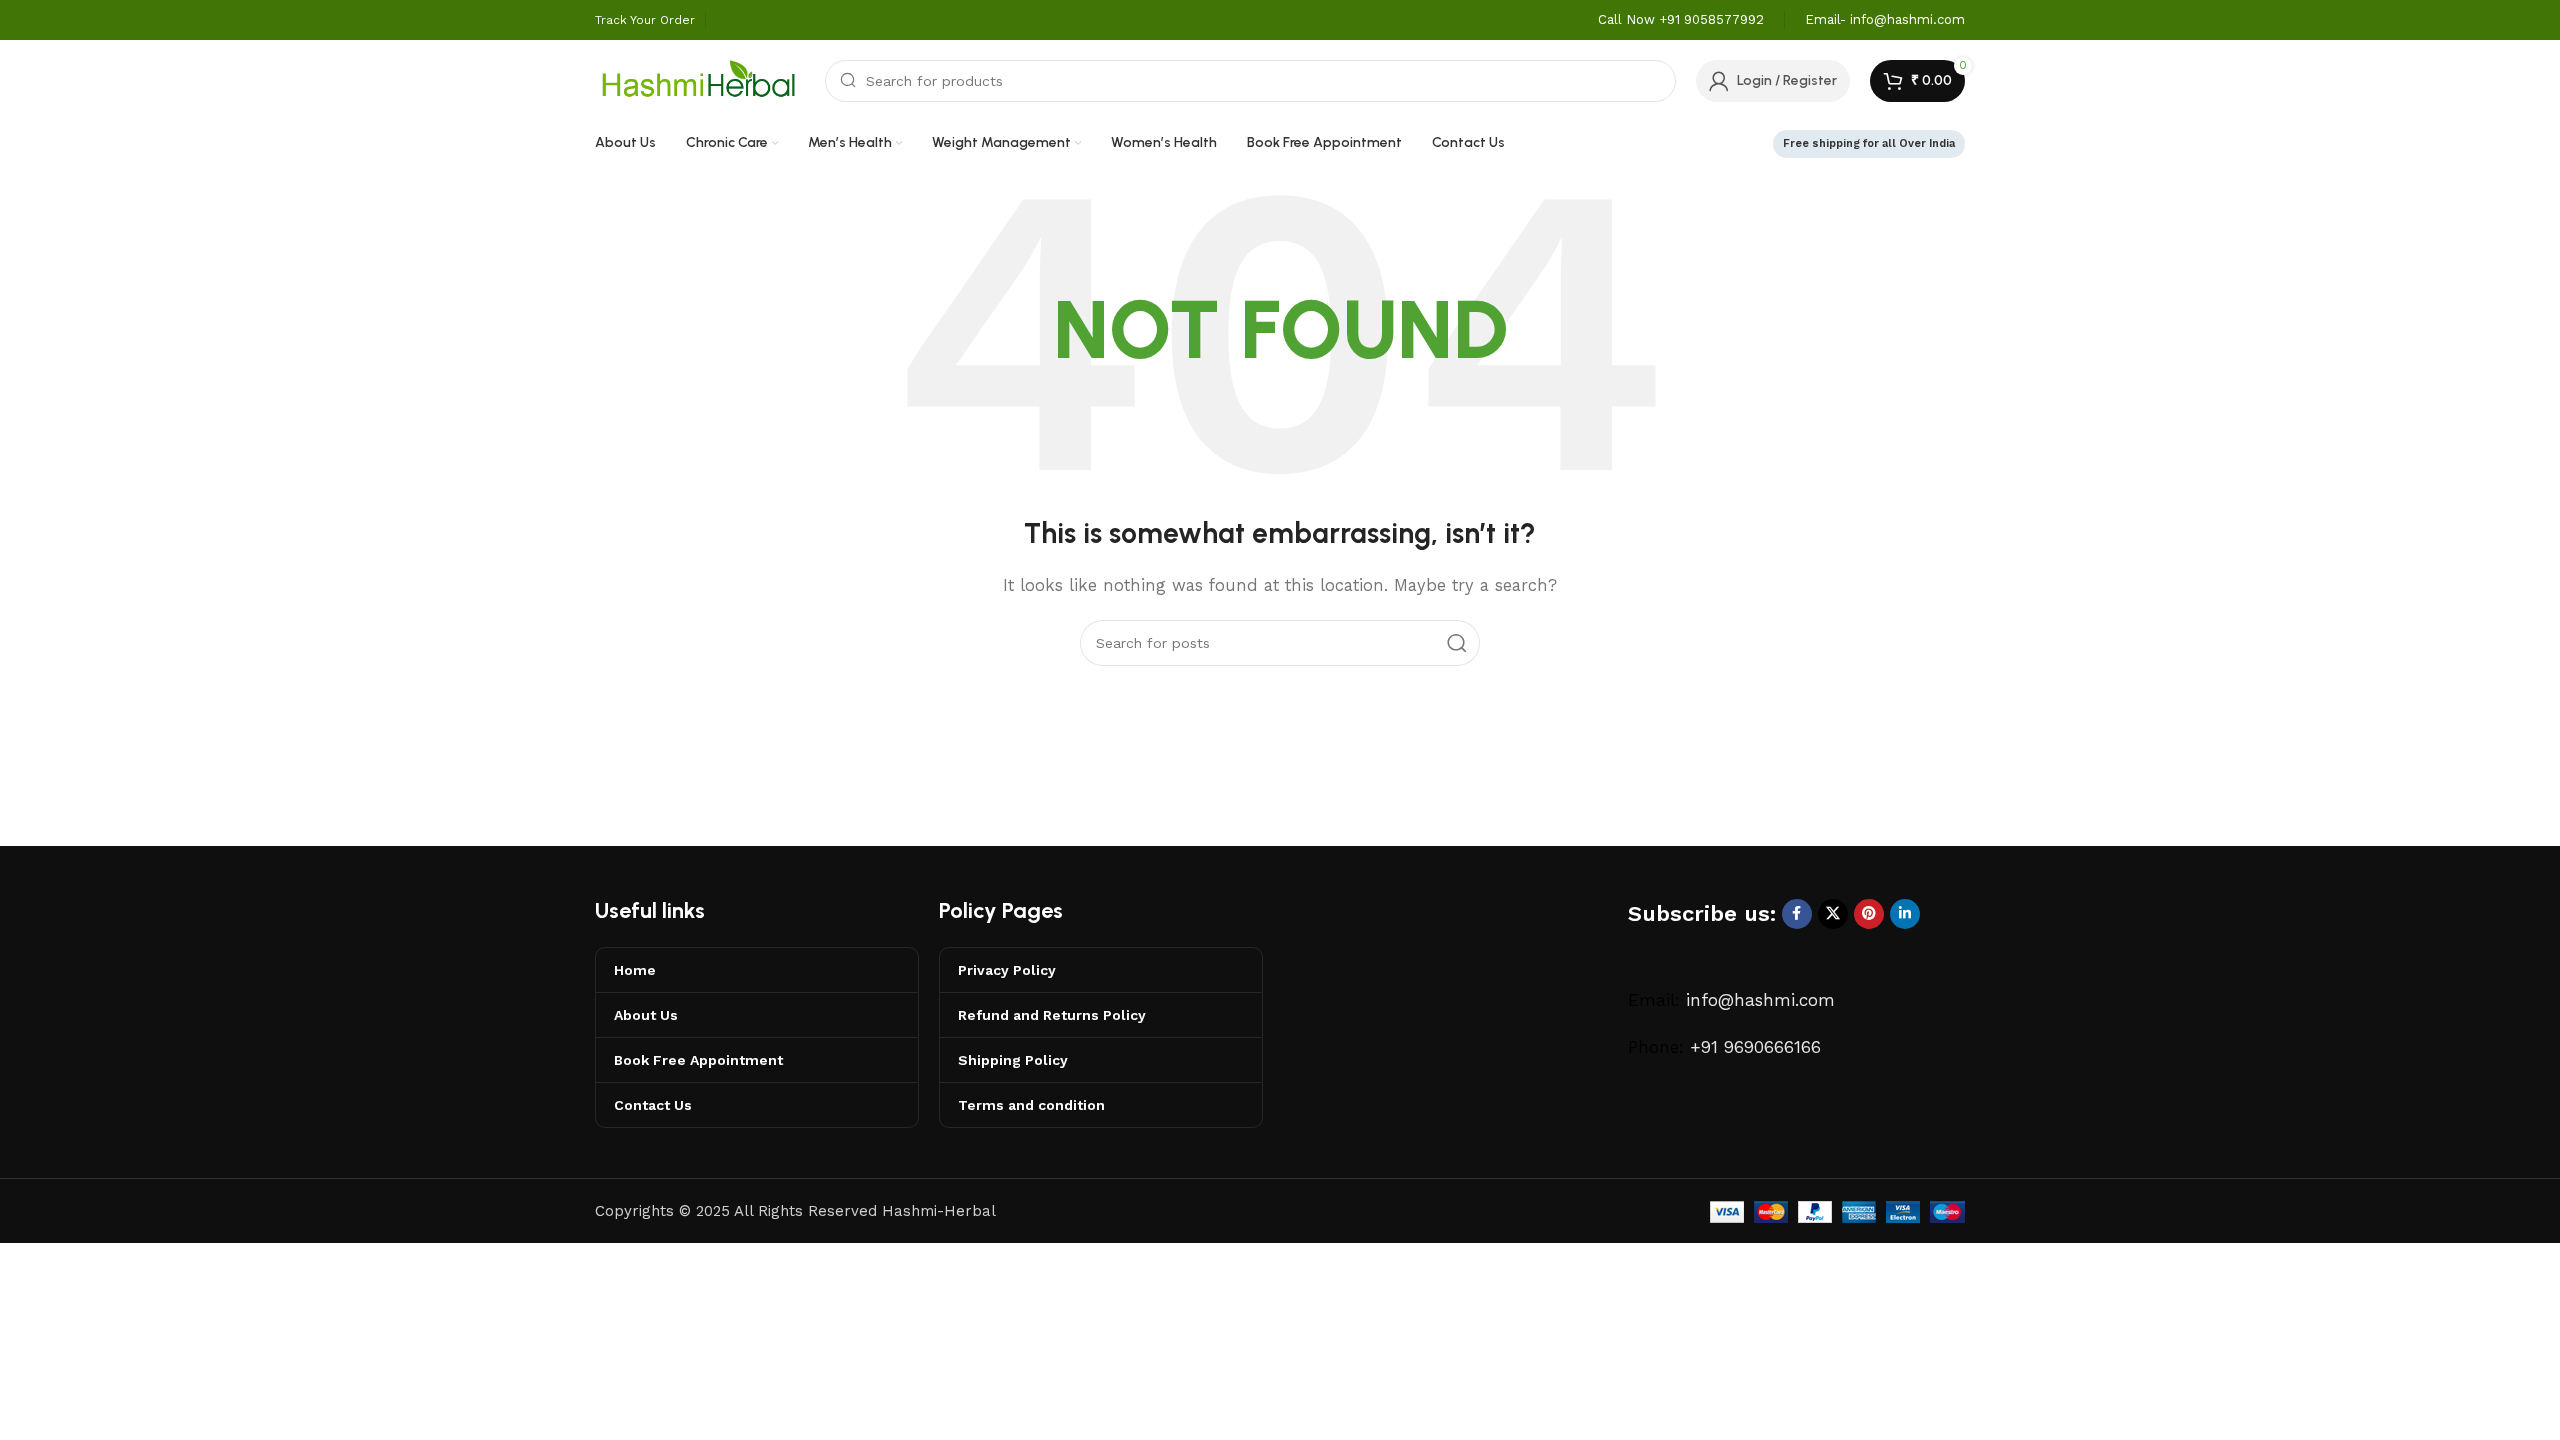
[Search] (1457, 643)
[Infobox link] (1681, 20)
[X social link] (1833, 914)
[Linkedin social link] (1905, 914)
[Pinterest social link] (1869, 914)
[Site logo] (700, 79)
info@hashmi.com (1760, 1000)
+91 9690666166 (1755, 1047)
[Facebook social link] (1797, 914)
